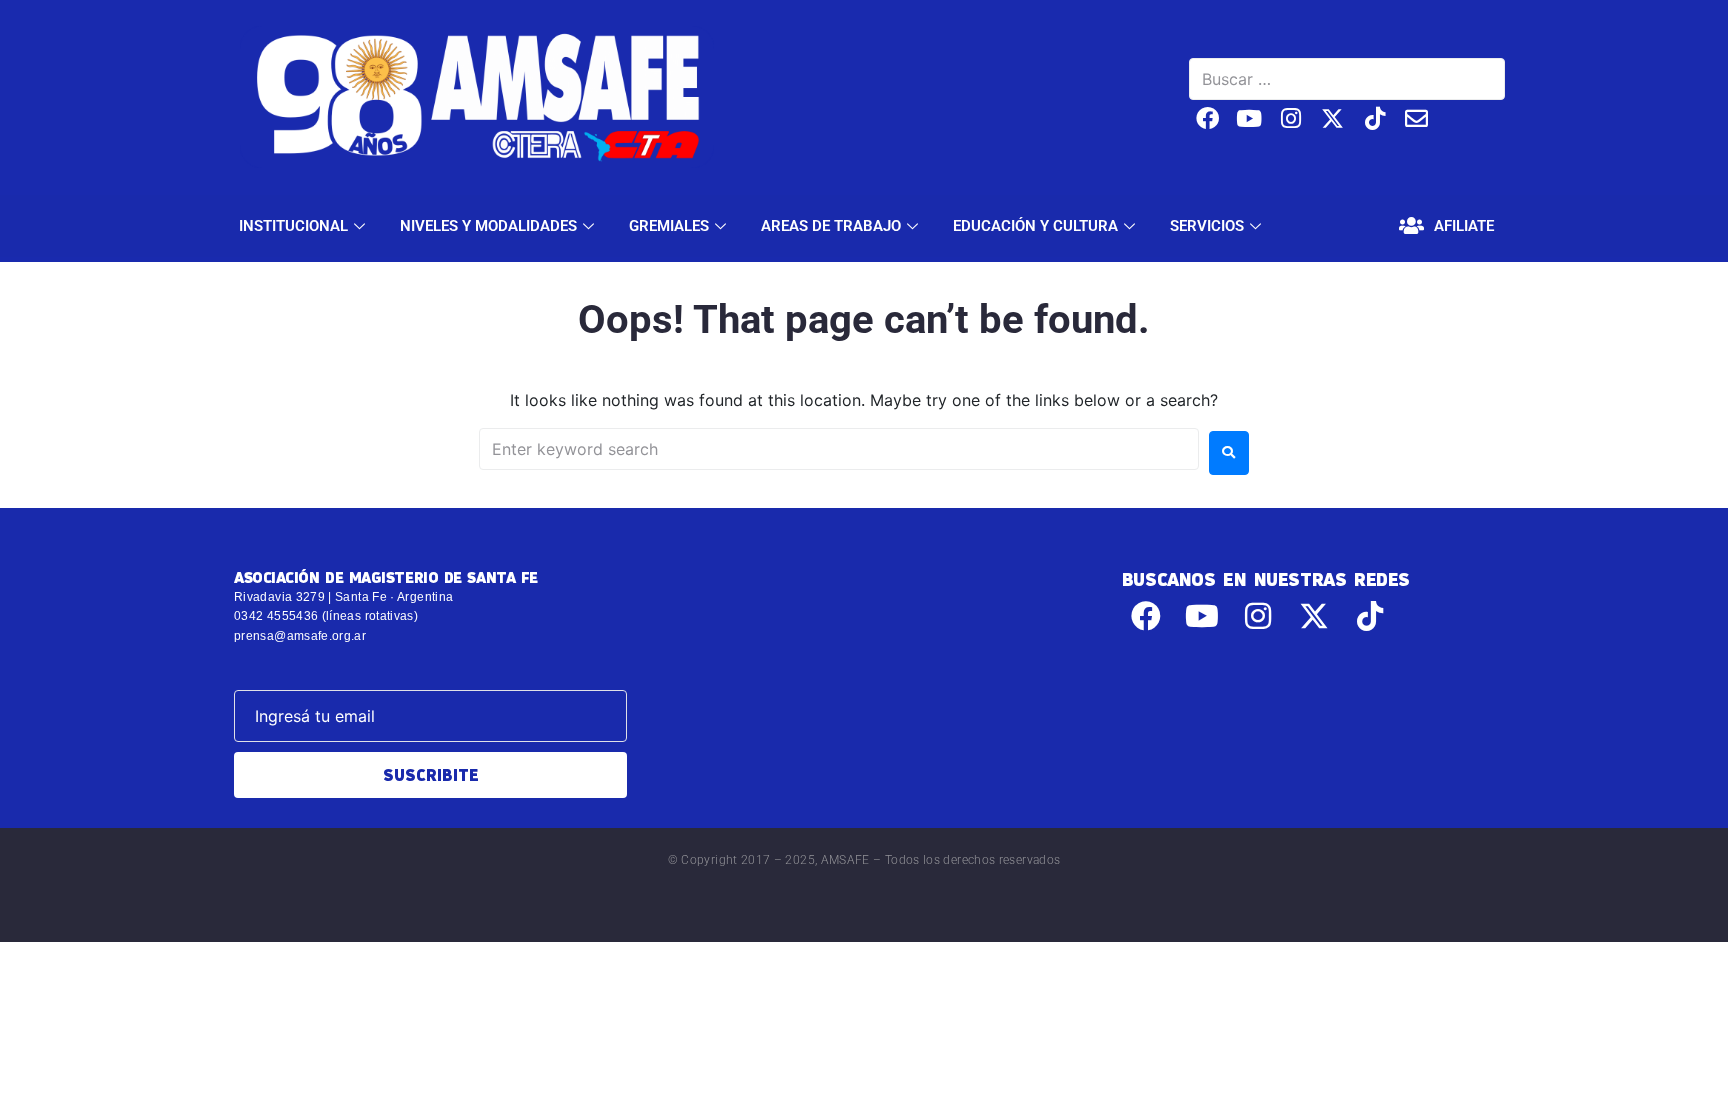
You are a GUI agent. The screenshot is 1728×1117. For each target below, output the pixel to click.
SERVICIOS (1207, 226)
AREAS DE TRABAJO (831, 226)
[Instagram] (1291, 118)
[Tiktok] (1374, 118)
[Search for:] (839, 449)
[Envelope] (1416, 118)
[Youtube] (1249, 118)
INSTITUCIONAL (293, 226)
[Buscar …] (1347, 79)
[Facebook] (1207, 118)
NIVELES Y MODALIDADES (488, 226)
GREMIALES (669, 226)
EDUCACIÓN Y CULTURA (1035, 226)
